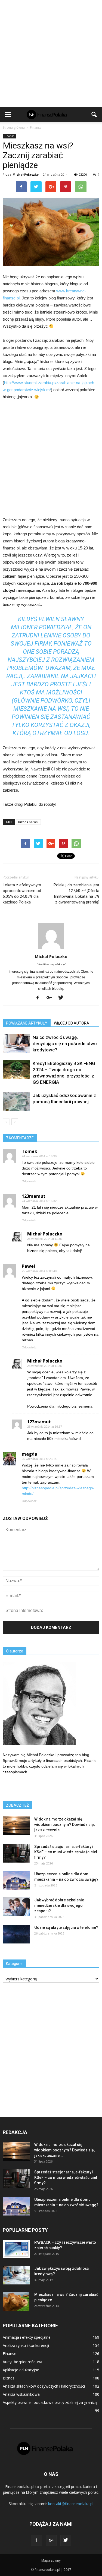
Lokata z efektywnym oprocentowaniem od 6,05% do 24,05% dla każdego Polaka (22, 894)
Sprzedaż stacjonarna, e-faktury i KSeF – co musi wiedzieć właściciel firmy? (66, 1852)
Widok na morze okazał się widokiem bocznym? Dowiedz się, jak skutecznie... (64, 1825)
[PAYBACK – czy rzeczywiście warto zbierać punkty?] (16, 2249)
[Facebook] (40, 998)
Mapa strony (51, 2560)
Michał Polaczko (26, 174)
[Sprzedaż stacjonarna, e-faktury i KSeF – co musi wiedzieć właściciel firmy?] (16, 1853)
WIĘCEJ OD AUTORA (72, 1023)
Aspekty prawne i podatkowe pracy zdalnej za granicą (50, 2402)
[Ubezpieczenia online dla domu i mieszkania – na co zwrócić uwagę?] (16, 1881)
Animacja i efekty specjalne (27, 2337)
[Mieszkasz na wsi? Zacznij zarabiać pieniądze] (16, 2301)
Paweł (28, 1266)
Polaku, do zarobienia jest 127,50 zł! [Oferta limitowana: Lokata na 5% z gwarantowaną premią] (76, 894)
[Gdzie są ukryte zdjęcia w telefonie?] (16, 1934)
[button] (94, 115)
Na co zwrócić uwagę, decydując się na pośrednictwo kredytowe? (65, 1044)
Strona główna (14, 127)
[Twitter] (63, 998)
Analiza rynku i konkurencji (26, 2345)
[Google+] (51, 998)
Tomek (30, 1151)
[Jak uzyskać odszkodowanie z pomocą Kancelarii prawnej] (16, 1102)
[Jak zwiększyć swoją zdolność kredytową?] (16, 2275)
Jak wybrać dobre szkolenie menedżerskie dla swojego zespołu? (59, 1905)
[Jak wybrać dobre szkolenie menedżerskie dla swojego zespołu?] (16, 1907)
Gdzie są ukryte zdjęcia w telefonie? (66, 1927)
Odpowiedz (29, 1181)
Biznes (9, 2378)
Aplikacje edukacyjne (21, 2370)
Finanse (9, 136)
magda (30, 1454)
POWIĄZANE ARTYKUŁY (27, 1023)
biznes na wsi (28, 822)
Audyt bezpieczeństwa (22, 2362)
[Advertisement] (51, 54)
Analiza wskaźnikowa (21, 2394)
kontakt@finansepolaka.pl (71, 2504)
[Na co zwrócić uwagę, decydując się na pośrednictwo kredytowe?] (16, 1044)
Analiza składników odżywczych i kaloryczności (44, 2386)
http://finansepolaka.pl (51, 964)
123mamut (34, 1196)
